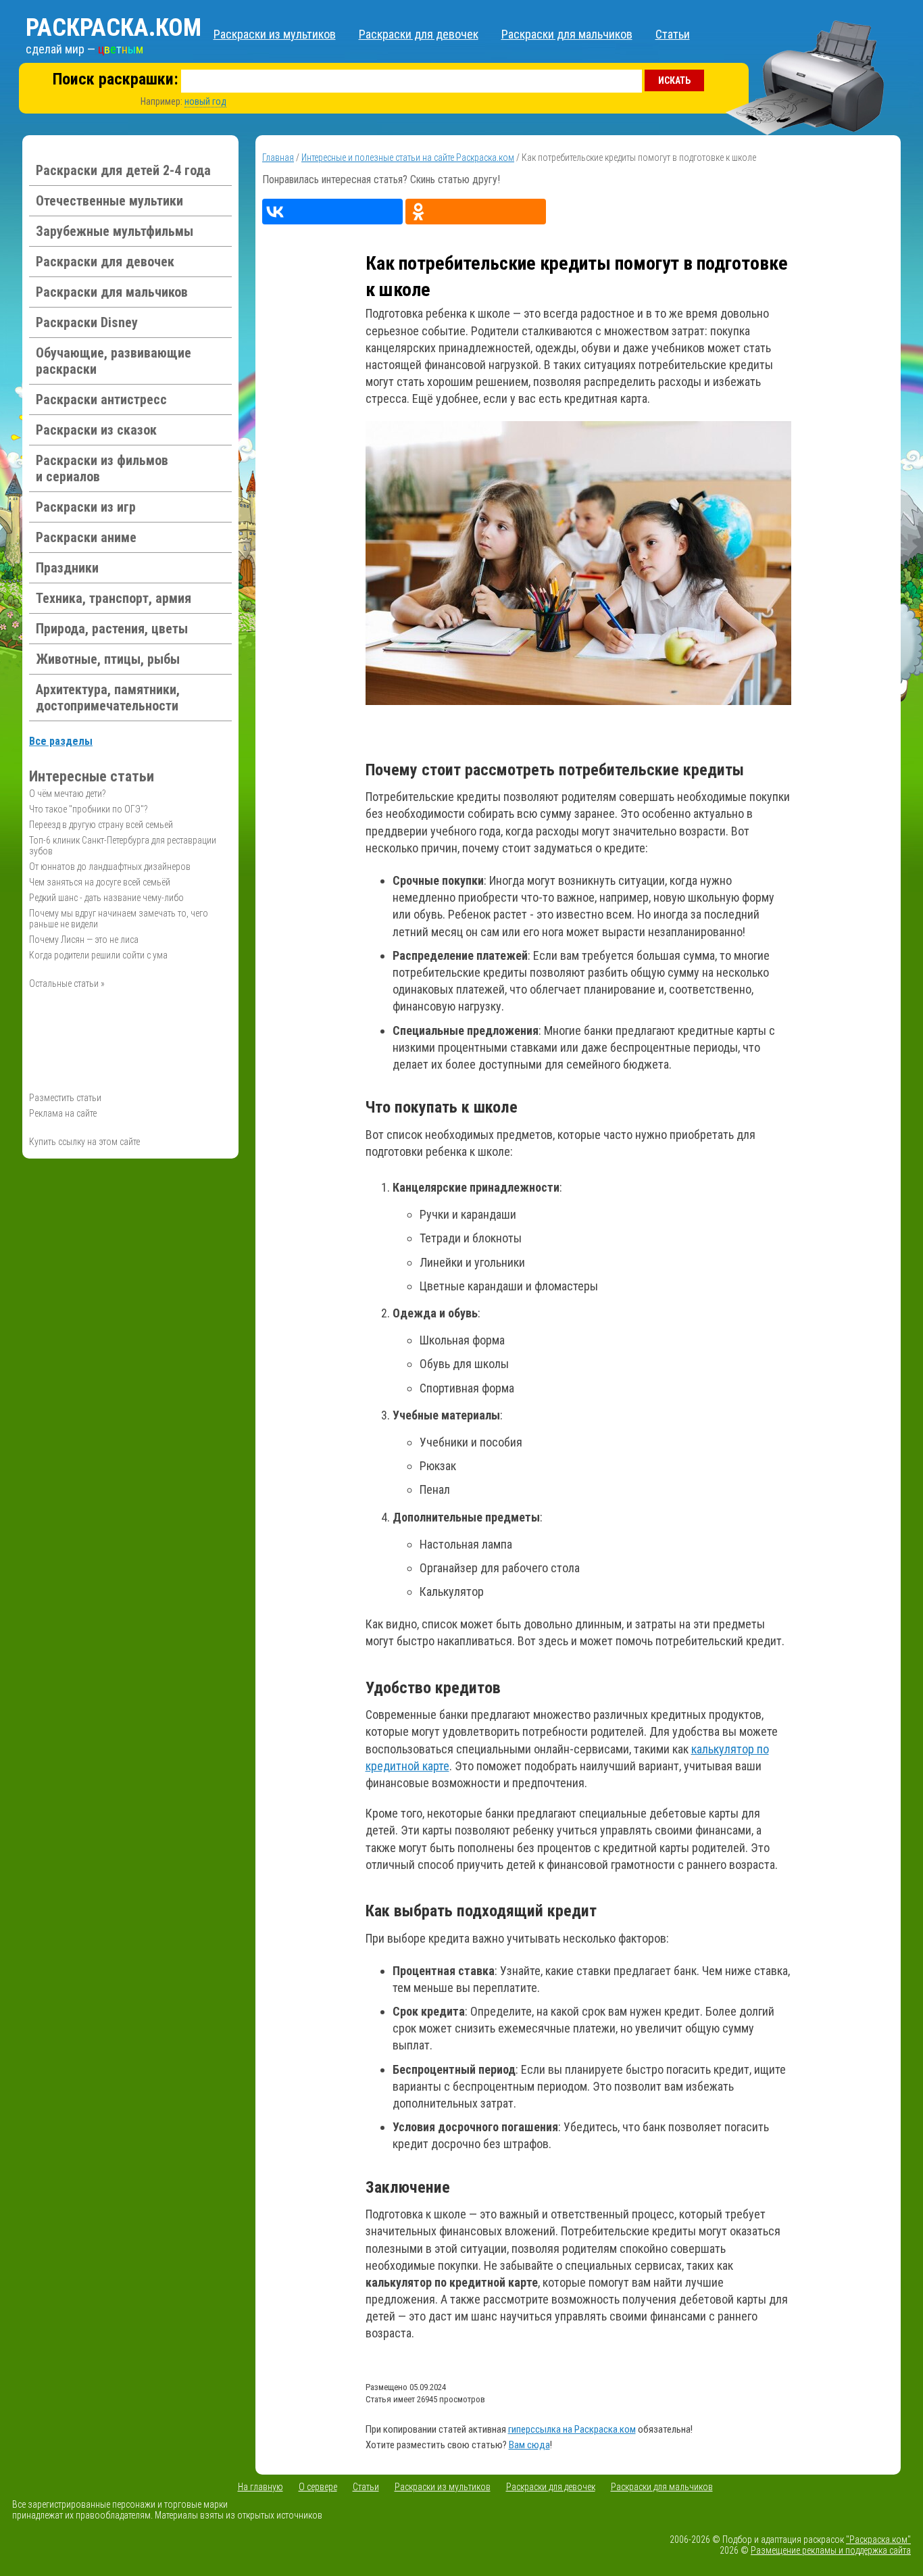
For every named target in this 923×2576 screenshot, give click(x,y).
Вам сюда (529, 2445)
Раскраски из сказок (96, 430)
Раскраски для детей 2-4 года (123, 170)
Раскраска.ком (114, 28)
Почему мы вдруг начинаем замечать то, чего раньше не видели (119, 919)
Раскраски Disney (87, 322)
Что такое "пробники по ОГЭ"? (89, 809)
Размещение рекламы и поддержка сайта (831, 2550)
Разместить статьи (65, 1098)
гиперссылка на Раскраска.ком (572, 2429)
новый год (205, 101)
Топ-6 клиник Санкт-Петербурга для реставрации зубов (123, 846)
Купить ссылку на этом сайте (84, 1142)
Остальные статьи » (67, 983)
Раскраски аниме (86, 537)
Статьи (673, 34)
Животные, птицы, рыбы (108, 659)
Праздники (67, 568)
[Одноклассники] (476, 212)
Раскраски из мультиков (275, 34)
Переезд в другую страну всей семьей (101, 825)
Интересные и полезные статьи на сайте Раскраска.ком (408, 157)
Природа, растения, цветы (112, 629)
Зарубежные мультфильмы (115, 231)
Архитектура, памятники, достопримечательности (108, 698)
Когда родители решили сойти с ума (98, 955)
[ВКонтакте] (332, 212)
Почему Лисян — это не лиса (84, 940)
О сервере (318, 2487)
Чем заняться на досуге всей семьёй (100, 882)
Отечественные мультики (109, 201)
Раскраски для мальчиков (567, 34)
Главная (278, 157)
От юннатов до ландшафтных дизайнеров (110, 867)
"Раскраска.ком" (878, 2539)
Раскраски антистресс (101, 399)
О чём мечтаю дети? (68, 794)
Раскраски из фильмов (102, 468)
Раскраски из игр (86, 507)
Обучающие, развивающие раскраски (114, 361)
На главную (260, 2487)
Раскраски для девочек (419, 34)
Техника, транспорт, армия (114, 598)
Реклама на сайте (63, 1113)
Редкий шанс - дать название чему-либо (106, 898)
